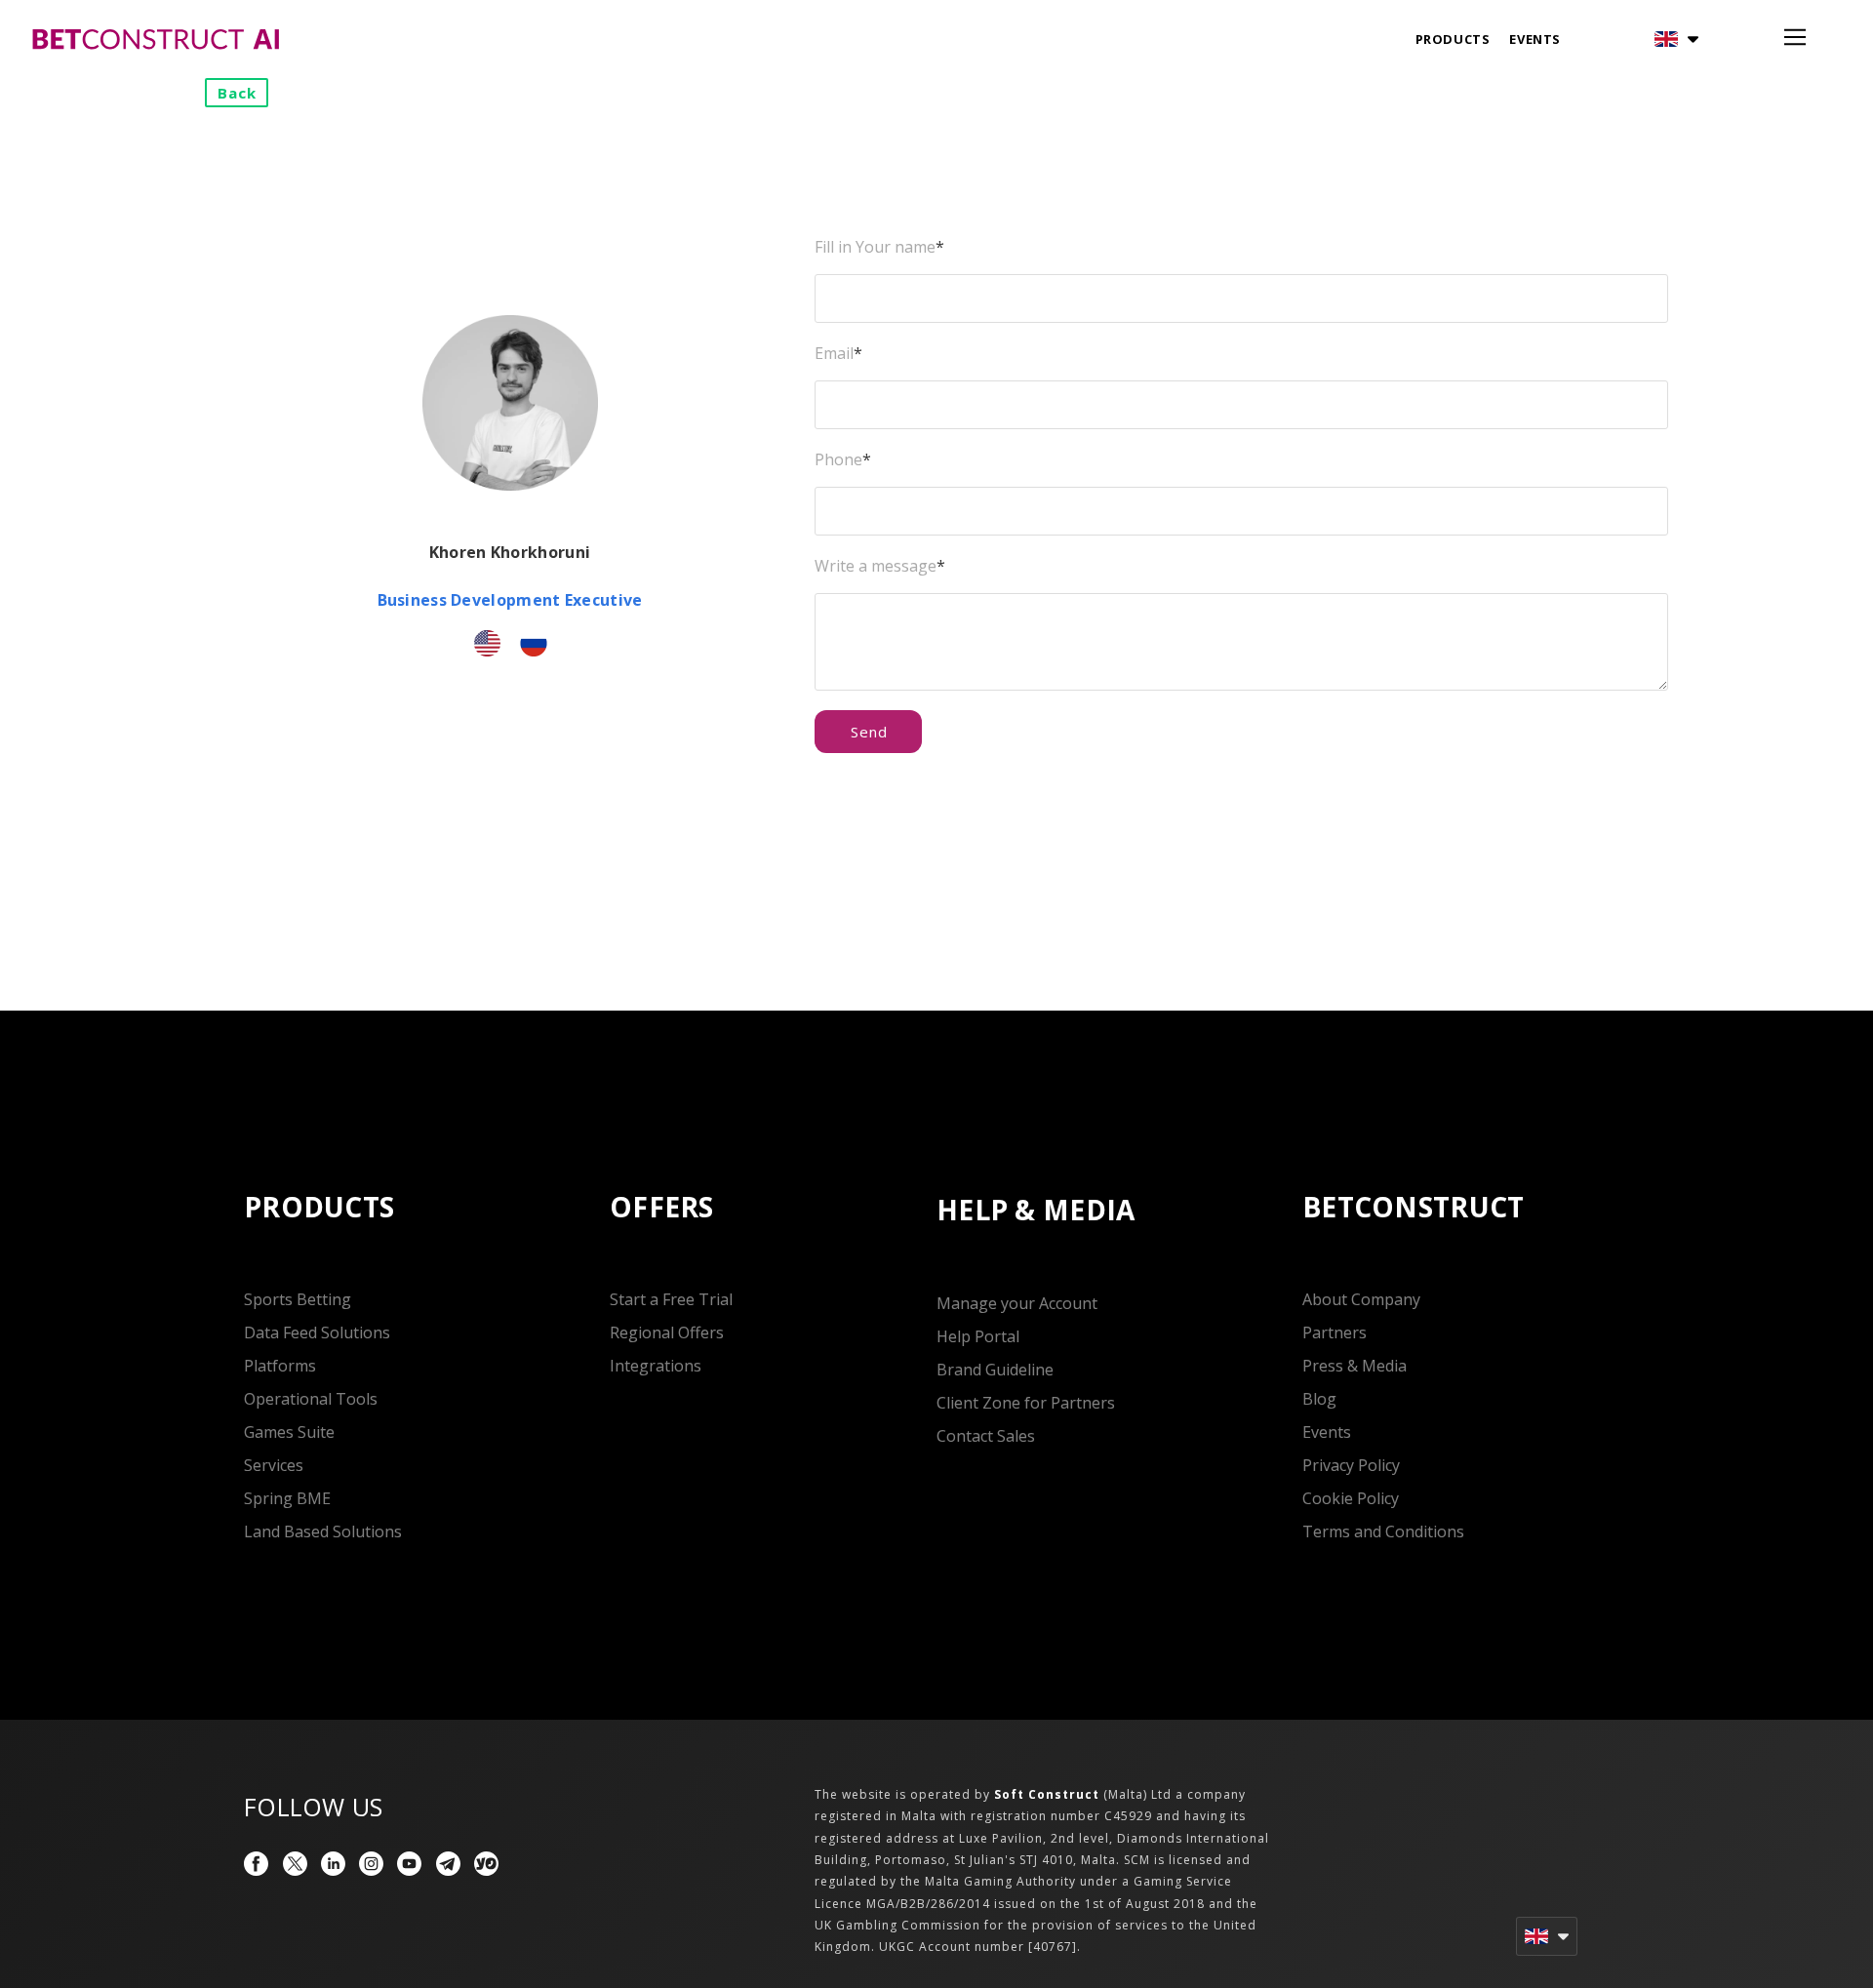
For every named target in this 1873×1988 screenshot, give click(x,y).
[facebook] (256, 1864)
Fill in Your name (879, 247)
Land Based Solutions (323, 1531)
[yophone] (486, 1864)
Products (1453, 39)
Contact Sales (986, 1436)
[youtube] (409, 1864)
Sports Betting (298, 1299)
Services (274, 1465)
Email (838, 353)
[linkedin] (333, 1864)
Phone (843, 459)
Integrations (656, 1366)
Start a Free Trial (671, 1299)
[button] (1676, 39)
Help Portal (978, 1336)
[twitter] (295, 1864)
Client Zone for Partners (1026, 1403)
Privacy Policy (1351, 1465)
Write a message (880, 566)
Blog (1319, 1399)
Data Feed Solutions (317, 1332)
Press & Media (1355, 1366)
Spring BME (287, 1498)
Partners (1335, 1332)
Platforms (280, 1366)
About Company (1361, 1299)
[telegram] (448, 1864)
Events (1535, 39)
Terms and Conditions (1383, 1531)
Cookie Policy (1351, 1498)
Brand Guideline (995, 1370)
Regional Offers (667, 1332)
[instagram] (371, 1864)
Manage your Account (1017, 1303)
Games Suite (289, 1432)
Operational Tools (311, 1399)
